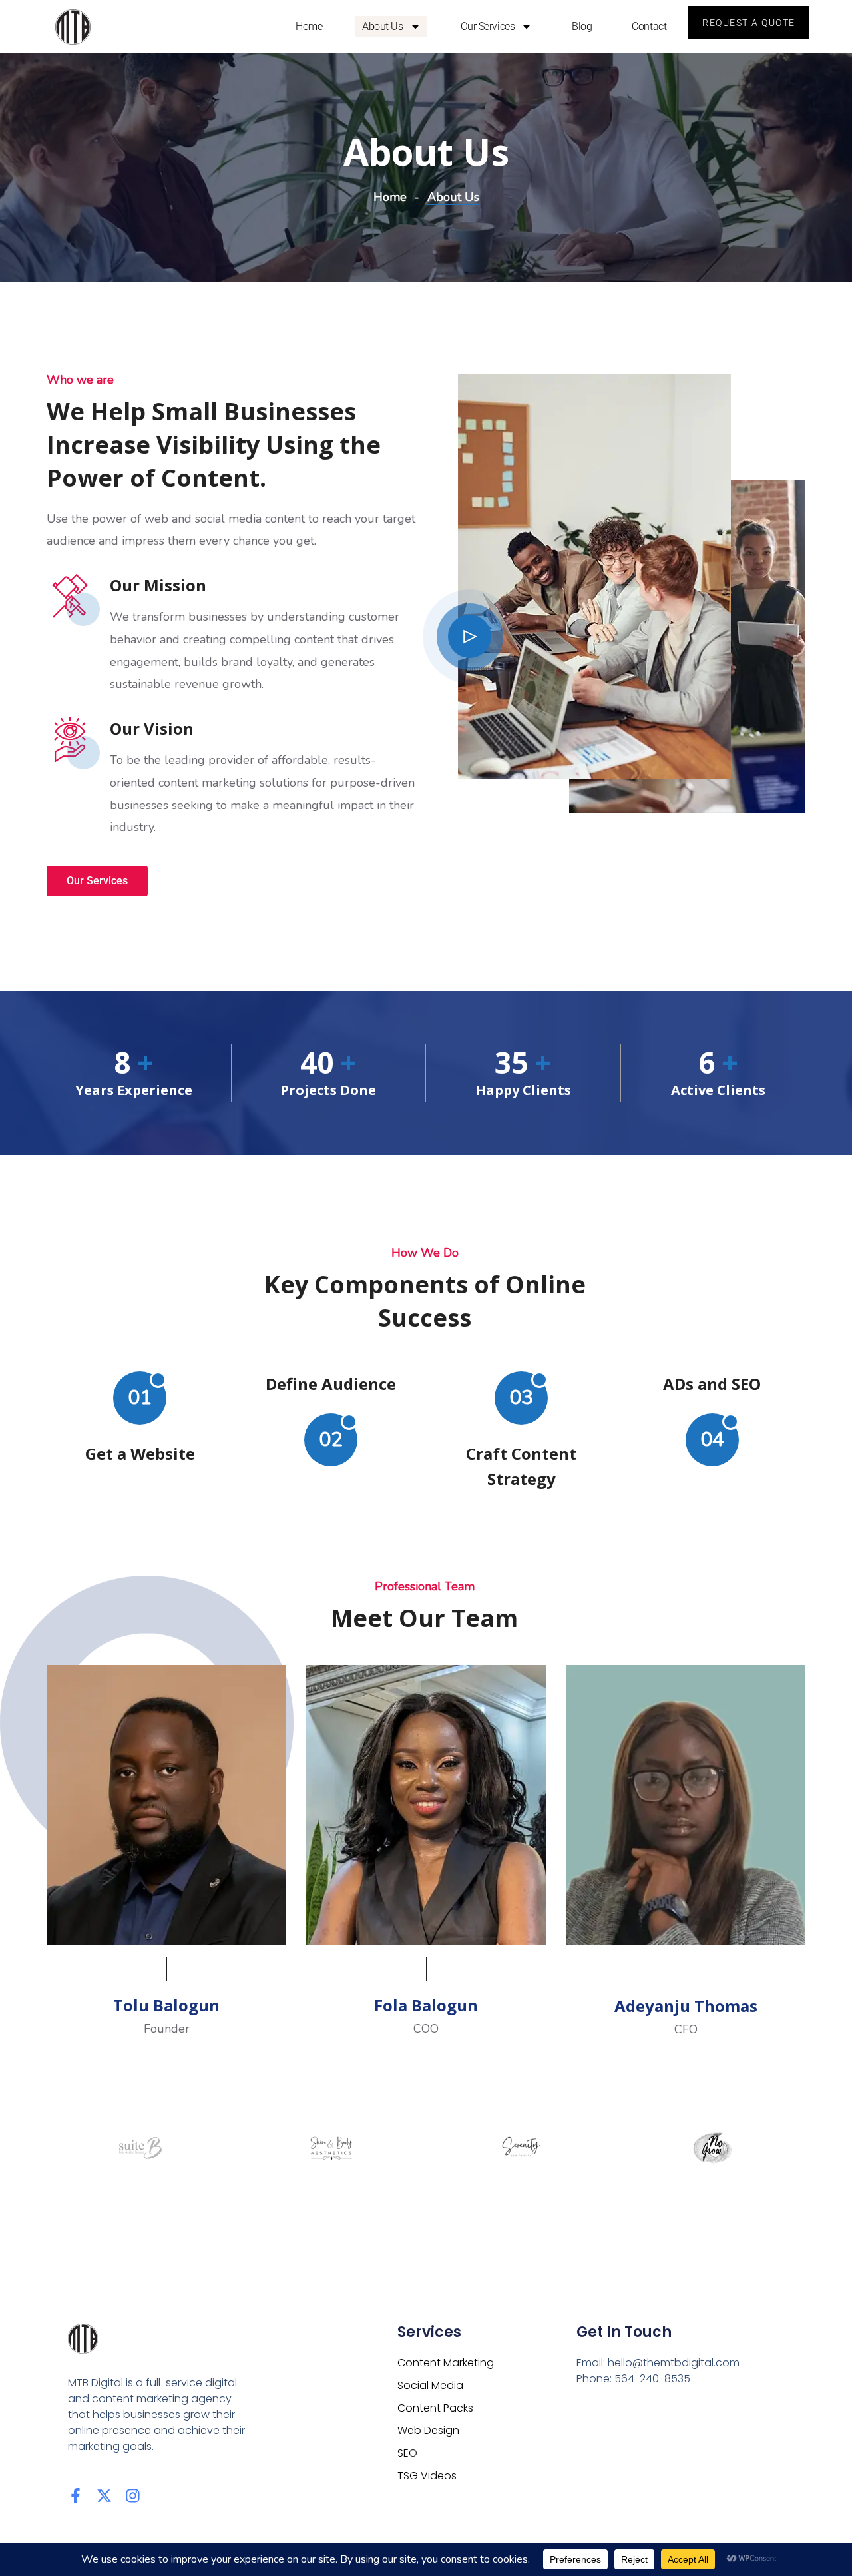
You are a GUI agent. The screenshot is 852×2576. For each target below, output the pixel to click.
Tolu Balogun (166, 2005)
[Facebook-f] (76, 2496)
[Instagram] (133, 2496)
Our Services (488, 26)
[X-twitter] (104, 2496)
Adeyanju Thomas (686, 2006)
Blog (582, 26)
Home (309, 26)
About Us (382, 26)
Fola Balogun (426, 2005)
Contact (649, 26)
